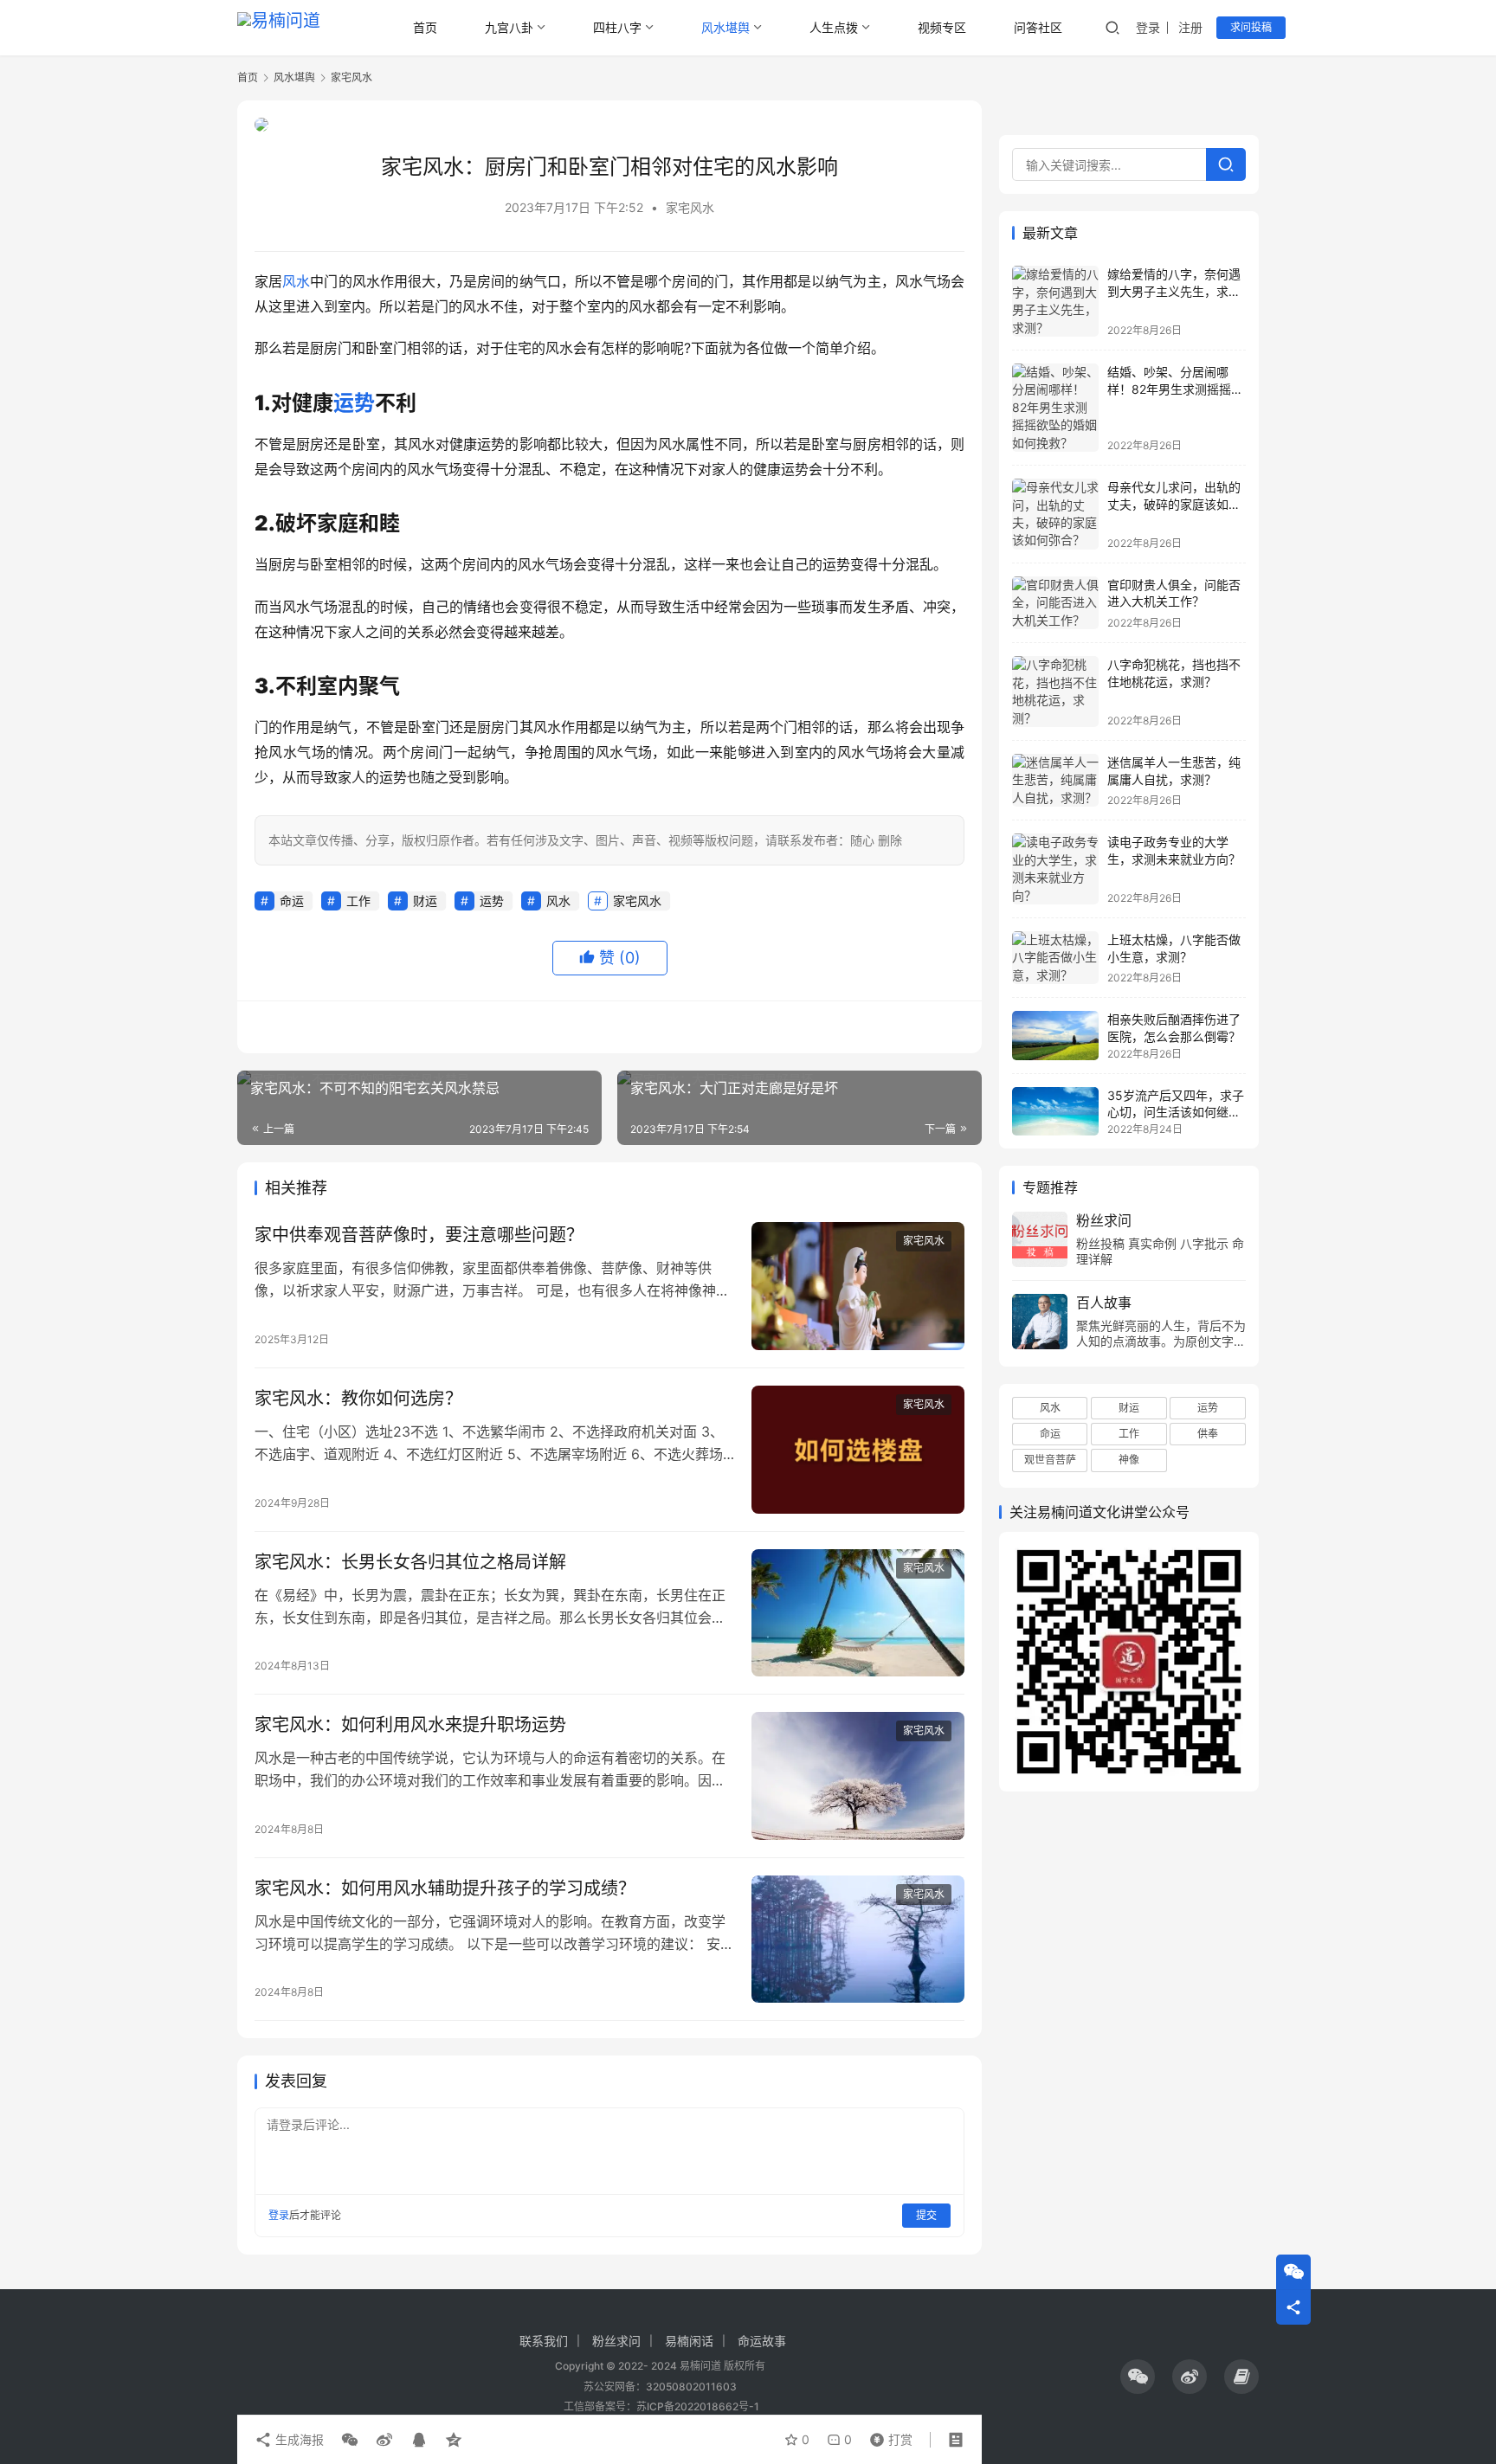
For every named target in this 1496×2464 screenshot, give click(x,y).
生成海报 (298, 2439)
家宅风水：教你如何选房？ (358, 1399)
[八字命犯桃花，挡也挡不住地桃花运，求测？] (1055, 692)
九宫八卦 (509, 27)
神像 (1129, 1460)
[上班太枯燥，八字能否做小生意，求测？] (1055, 958)
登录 (1148, 27)
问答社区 (1038, 27)
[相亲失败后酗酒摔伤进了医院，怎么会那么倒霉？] (1055, 1035)
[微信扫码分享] (350, 2440)
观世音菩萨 (1050, 1460)
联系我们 (544, 2341)
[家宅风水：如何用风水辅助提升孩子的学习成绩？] (858, 1940)
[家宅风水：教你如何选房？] (858, 1450)
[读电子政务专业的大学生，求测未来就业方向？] (1055, 869)
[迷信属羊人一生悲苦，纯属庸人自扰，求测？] (1055, 780)
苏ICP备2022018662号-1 (698, 2406)
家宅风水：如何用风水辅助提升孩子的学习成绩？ (445, 1888)
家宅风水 (690, 207)
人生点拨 (834, 27)
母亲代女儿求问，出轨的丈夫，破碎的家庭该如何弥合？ (1174, 504)
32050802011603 (691, 2387)
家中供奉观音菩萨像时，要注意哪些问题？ (419, 1235)
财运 (425, 901)
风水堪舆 (725, 27)
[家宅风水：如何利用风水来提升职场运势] (858, 1776)
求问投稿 (1251, 27)
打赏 (887, 2435)
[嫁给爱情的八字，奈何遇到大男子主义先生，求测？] (1055, 301)
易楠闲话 (689, 2341)
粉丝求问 (1104, 1220)
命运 (292, 901)
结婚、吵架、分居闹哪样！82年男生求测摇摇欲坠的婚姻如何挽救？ (1175, 389)
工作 (358, 901)
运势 (354, 403)
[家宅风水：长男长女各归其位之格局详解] (858, 1613)
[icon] (1138, 2377)
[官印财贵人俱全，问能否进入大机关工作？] (1055, 603)
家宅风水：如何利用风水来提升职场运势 (410, 1725)
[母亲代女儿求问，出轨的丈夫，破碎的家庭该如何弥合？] (1055, 514)
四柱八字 (617, 27)
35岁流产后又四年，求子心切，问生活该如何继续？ (1176, 1112)
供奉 (1208, 1434)
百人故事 (1104, 1303)
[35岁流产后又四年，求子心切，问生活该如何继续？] (1055, 1111)
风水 (296, 281)
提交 (926, 2215)
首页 (425, 27)
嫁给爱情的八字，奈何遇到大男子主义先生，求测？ (1174, 291)
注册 (1190, 27)
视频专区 (942, 27)
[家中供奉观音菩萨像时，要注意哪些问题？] (858, 1286)
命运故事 (762, 2341)
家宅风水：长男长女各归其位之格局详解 (410, 1562)
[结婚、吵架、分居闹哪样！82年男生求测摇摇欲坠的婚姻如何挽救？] (1055, 408)
